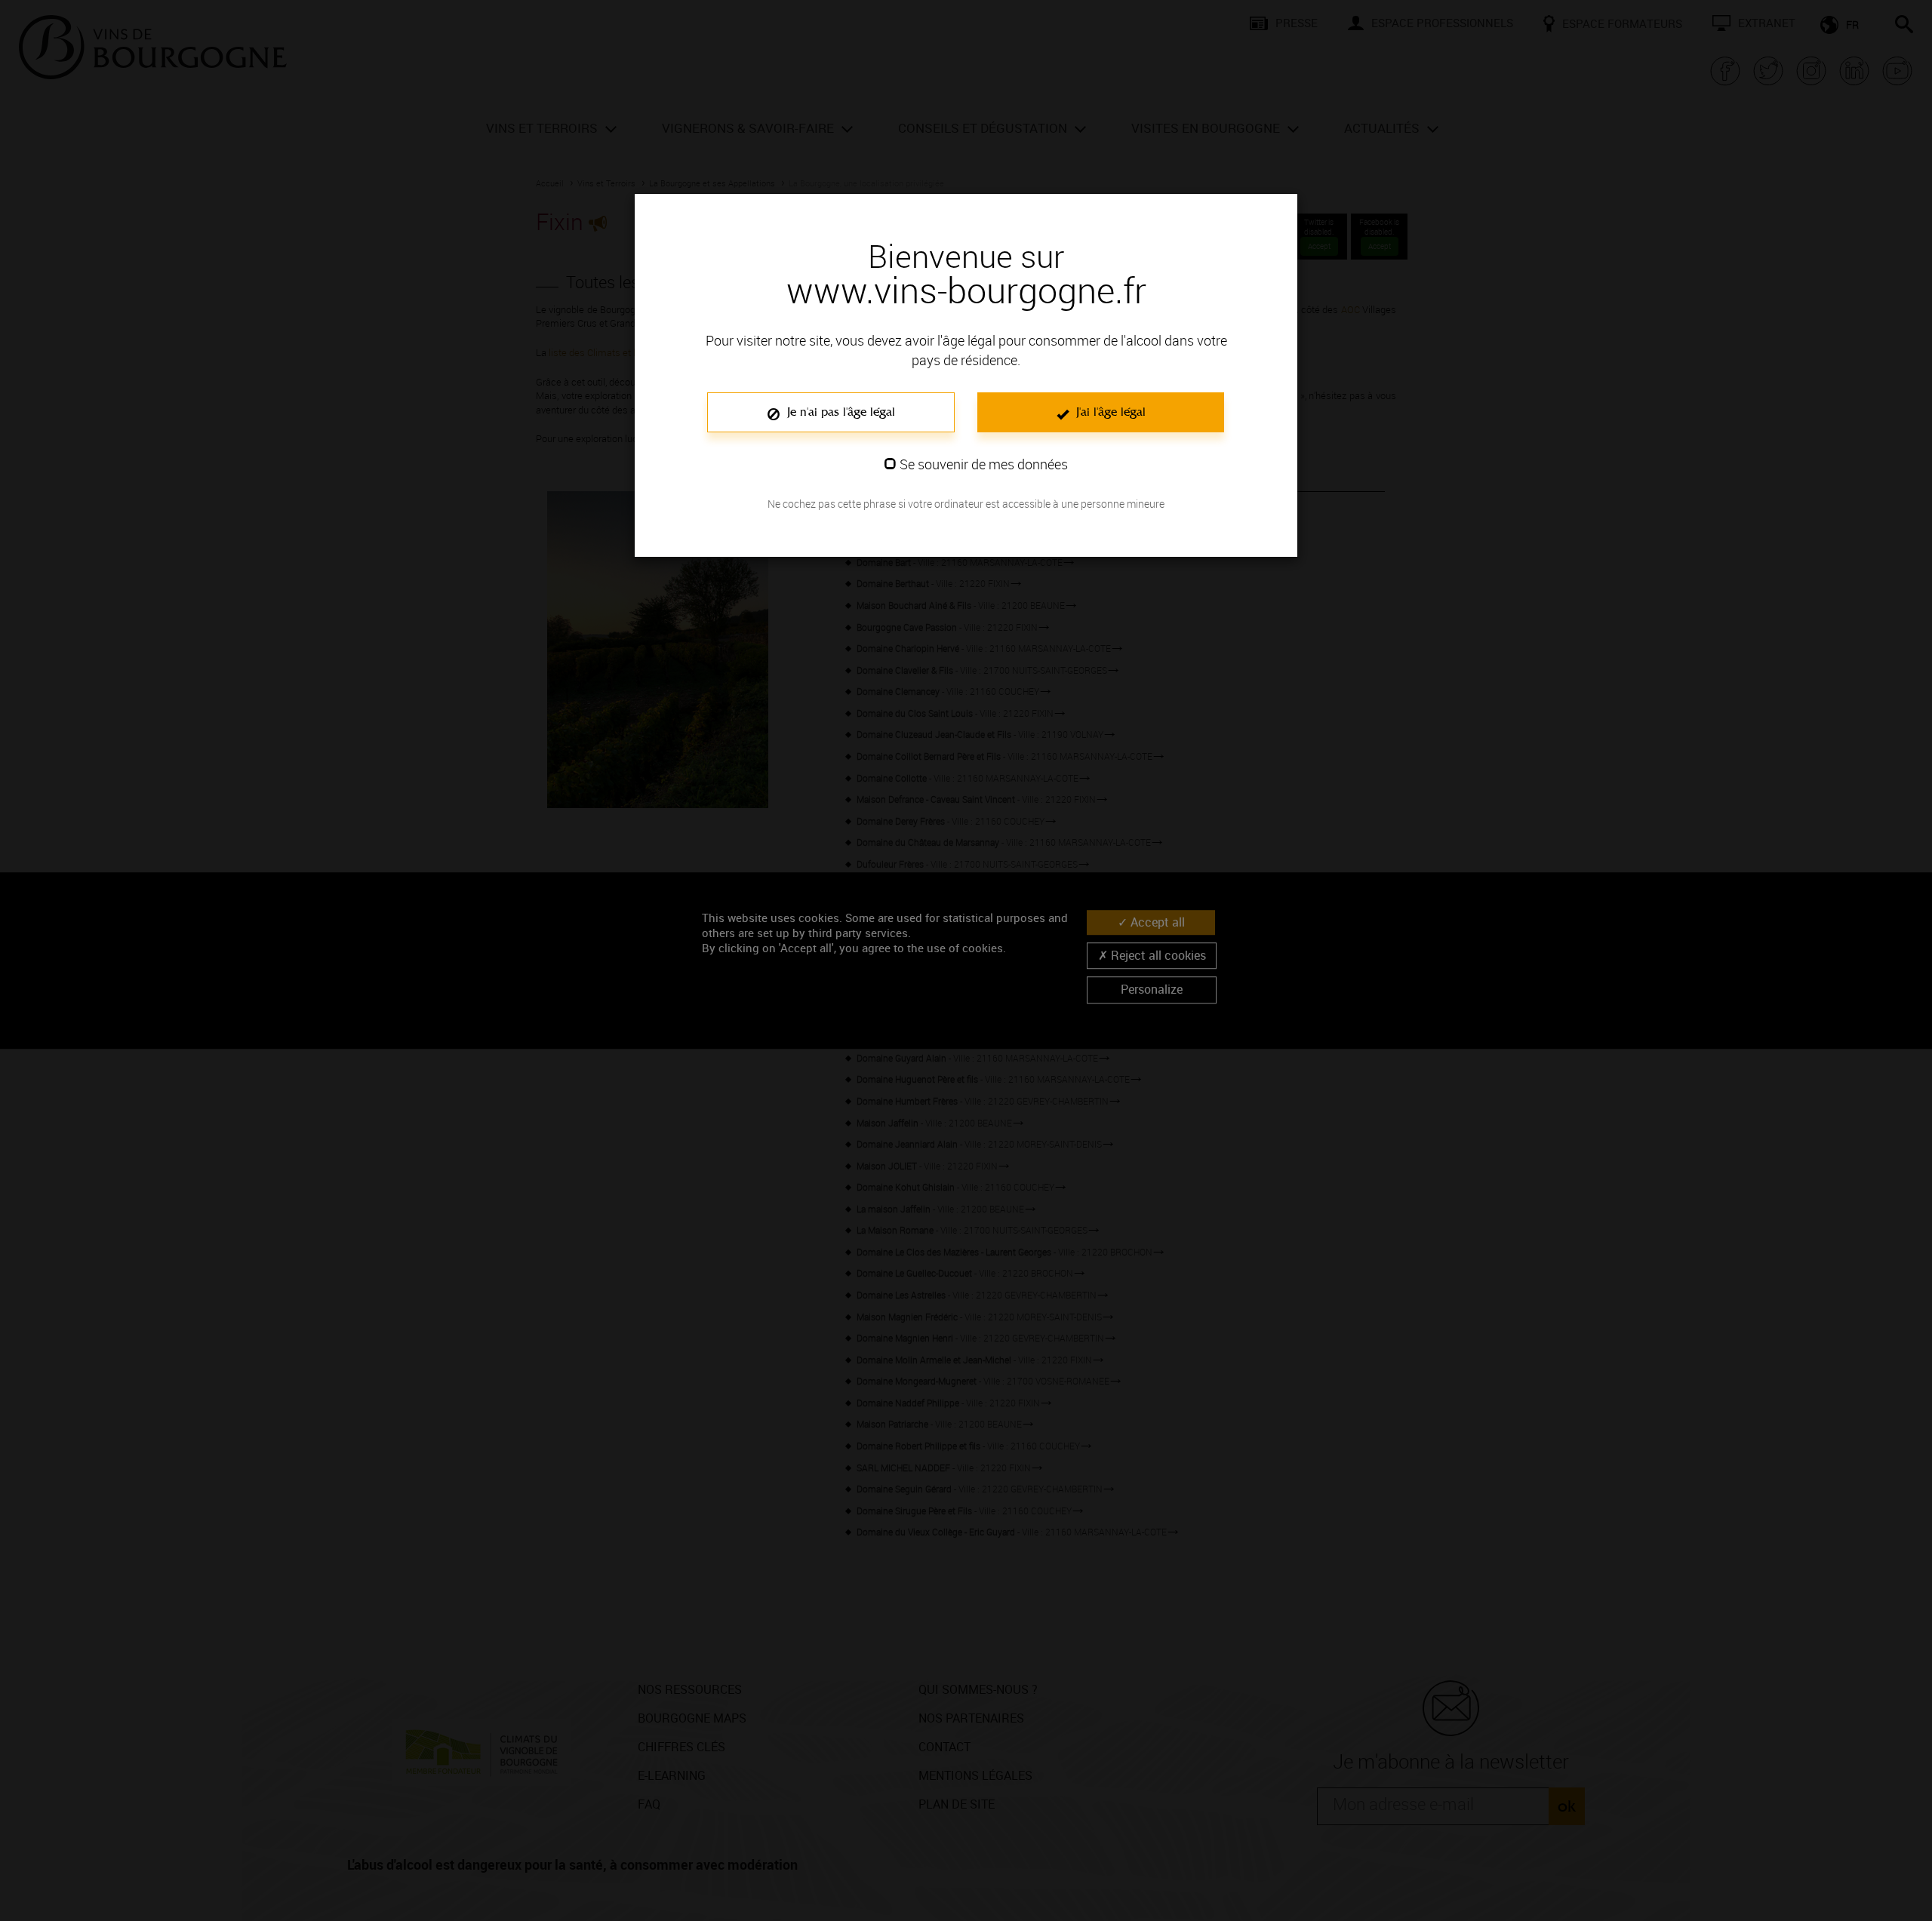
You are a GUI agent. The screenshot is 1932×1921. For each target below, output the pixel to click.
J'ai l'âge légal (1109, 412)
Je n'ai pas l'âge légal (839, 412)
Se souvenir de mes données (984, 464)
